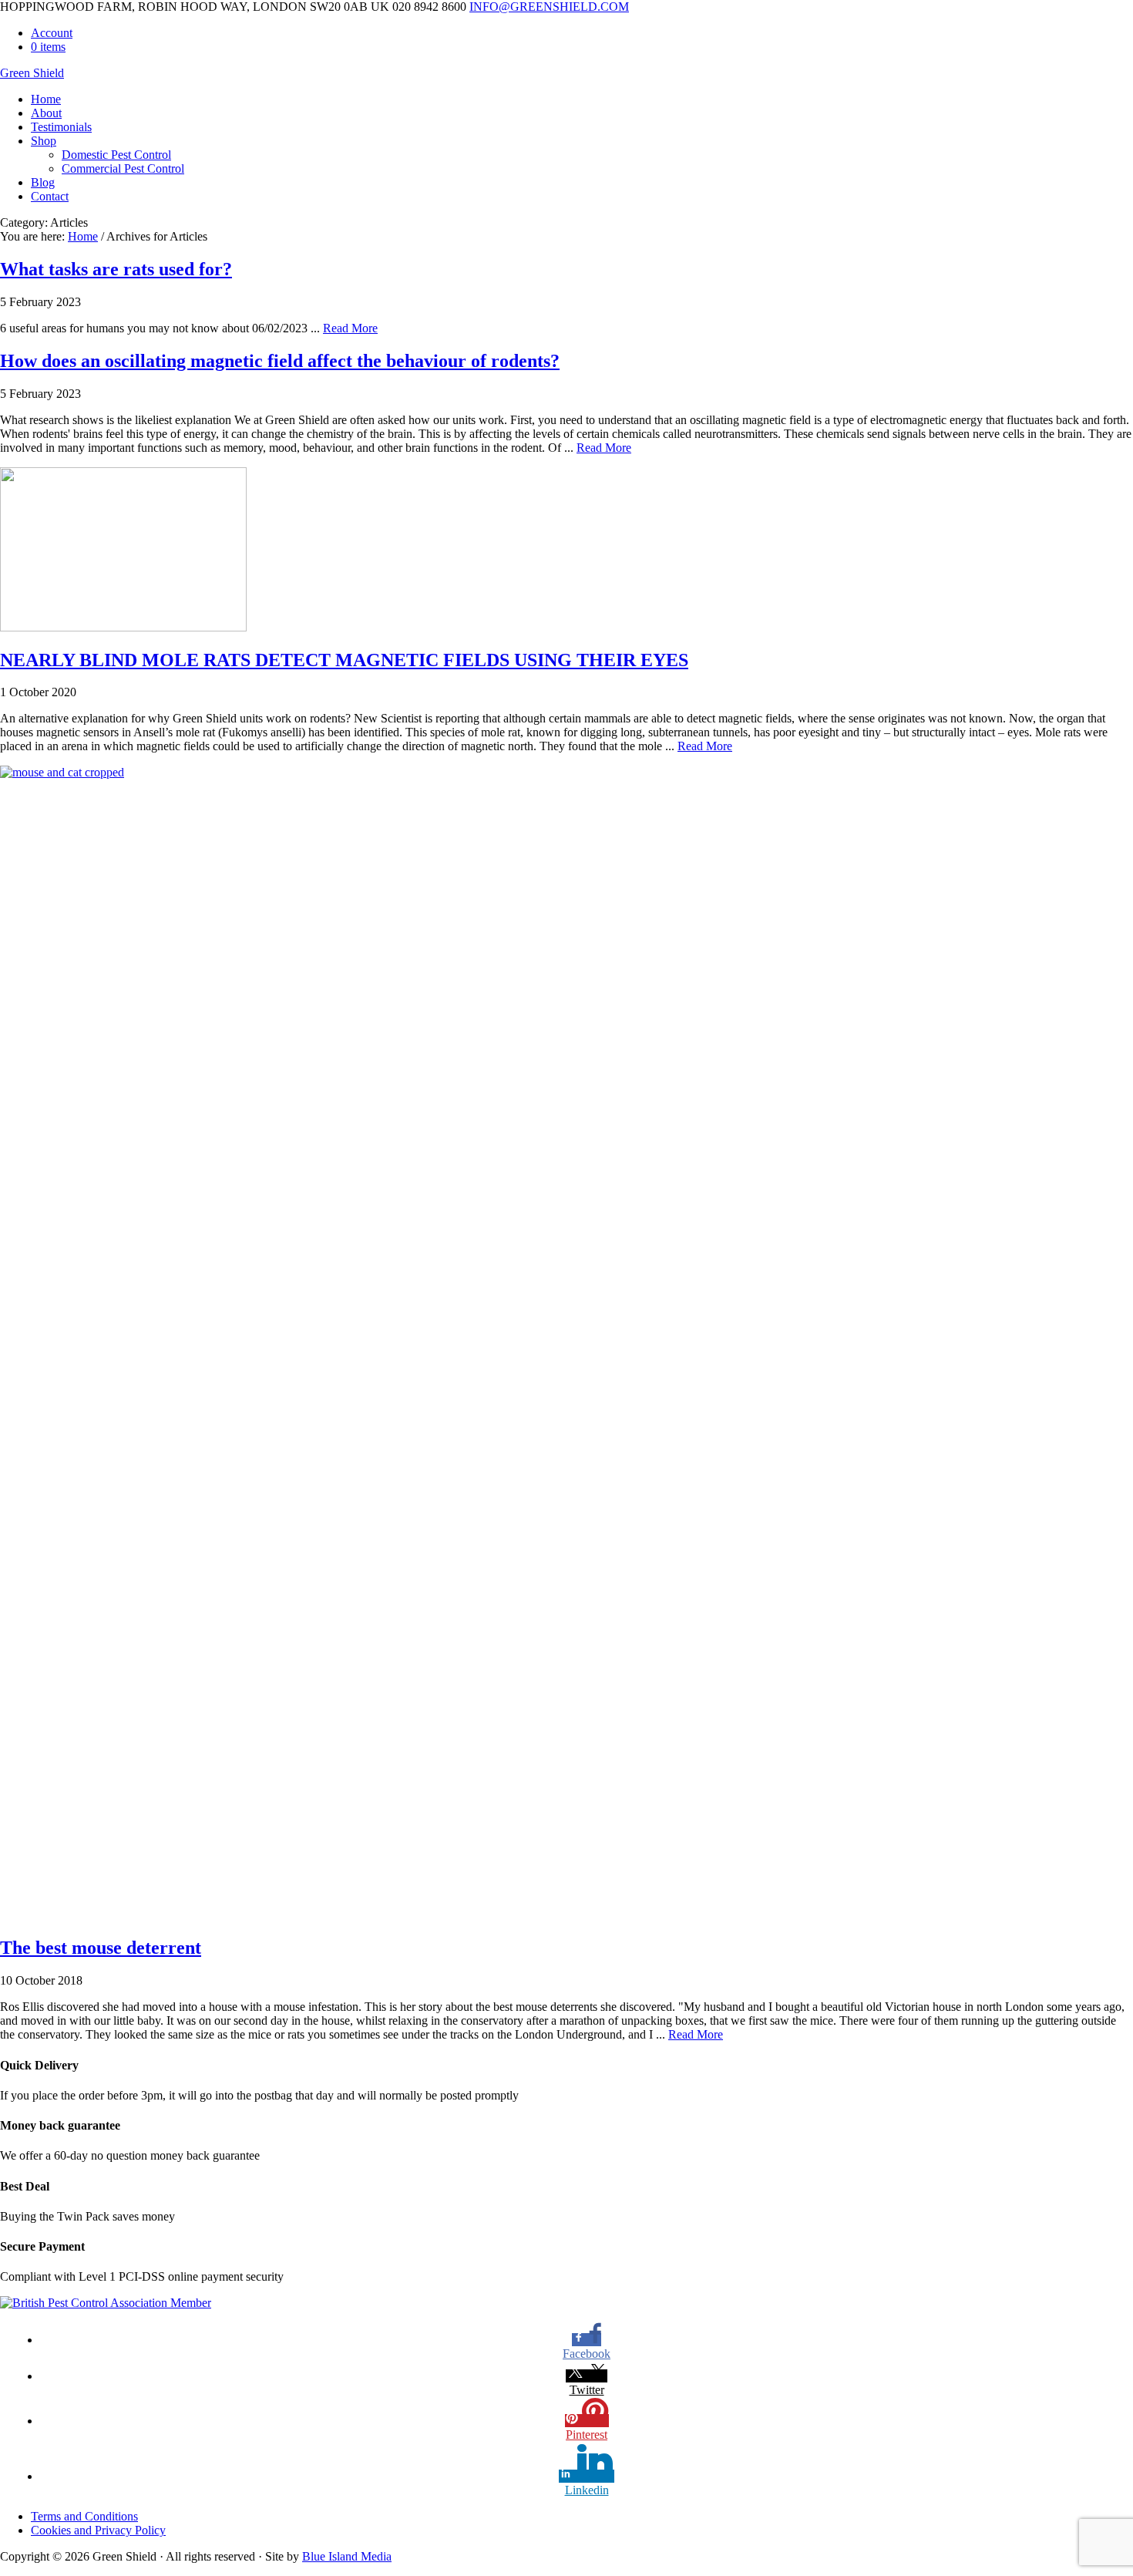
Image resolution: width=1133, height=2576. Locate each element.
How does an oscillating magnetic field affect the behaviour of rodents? (280, 361)
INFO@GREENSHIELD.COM (549, 7)
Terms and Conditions (84, 2516)
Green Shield (32, 73)
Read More (350, 328)
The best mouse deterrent (101, 1948)
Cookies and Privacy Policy (98, 2530)
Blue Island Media (347, 2556)
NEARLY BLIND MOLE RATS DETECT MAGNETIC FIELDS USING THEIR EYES (344, 660)
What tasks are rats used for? (116, 269)
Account (52, 33)
